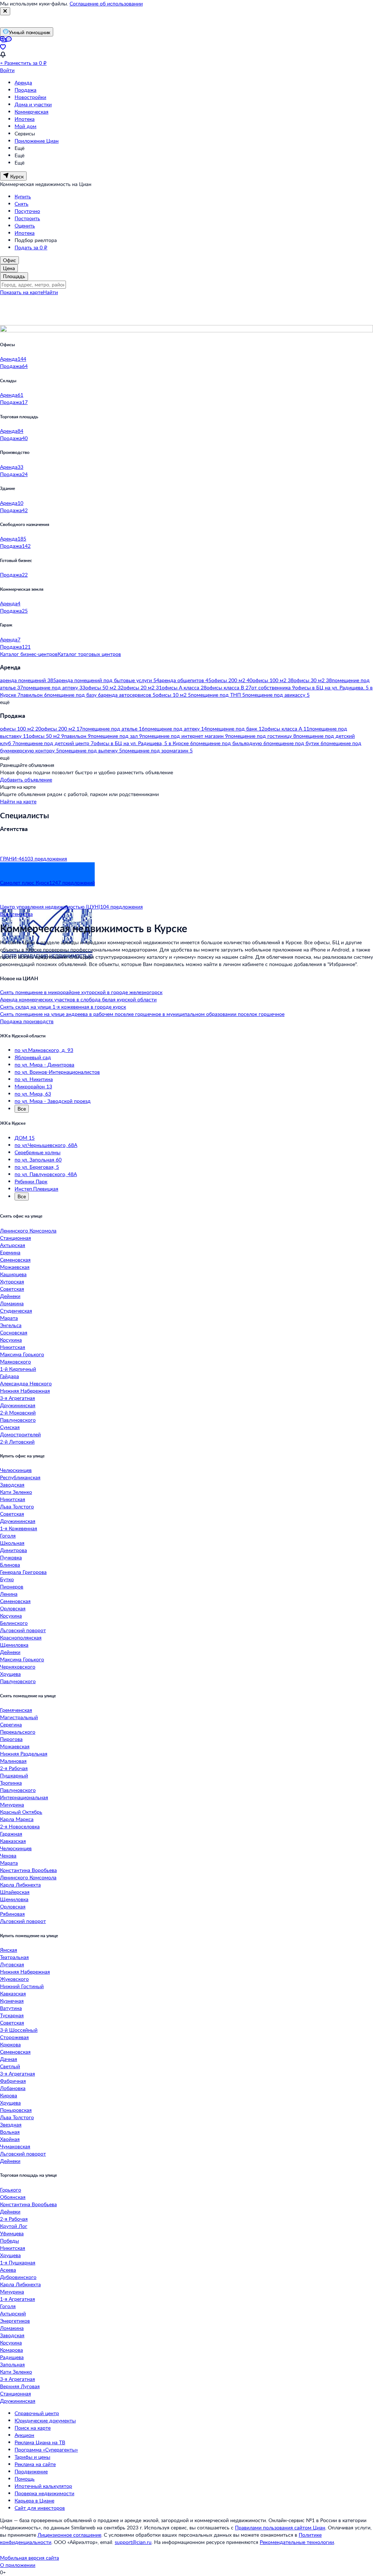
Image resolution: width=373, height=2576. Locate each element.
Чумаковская (15, 2146)
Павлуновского (18, 1420)
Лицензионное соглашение (69, 2535)
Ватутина (11, 2008)
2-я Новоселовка (20, 1826)
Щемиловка (14, 1645)
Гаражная (11, 1834)
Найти (50, 292)
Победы (9, 2241)
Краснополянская (21, 1637)
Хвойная (10, 2139)
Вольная (10, 2132)
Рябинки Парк (31, 1181)
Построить (27, 218)
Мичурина (12, 1805)
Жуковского (14, 1979)
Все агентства (16, 914)
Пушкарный (14, 1775)
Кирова (9, 2095)
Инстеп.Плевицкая (36, 1189)
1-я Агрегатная (17, 2299)
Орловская (13, 1608)
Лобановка (13, 2088)
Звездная (11, 2124)
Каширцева (13, 1274)
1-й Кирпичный (18, 1369)
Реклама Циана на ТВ (40, 2442)
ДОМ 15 (25, 1138)
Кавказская (13, 1841)
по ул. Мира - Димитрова (44, 1065)
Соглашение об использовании (106, 3)
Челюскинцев (16, 1470)
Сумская (10, 1427)
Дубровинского (18, 2277)
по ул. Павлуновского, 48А (46, 1174)
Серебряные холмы (38, 1152)
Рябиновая (12, 1914)
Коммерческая (32, 112)
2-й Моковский (18, 1412)
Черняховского (18, 1667)
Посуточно (27, 211)
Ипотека (25, 119)
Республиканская (20, 1477)
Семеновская (15, 1260)
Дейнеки (10, 1296)
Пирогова (11, 1739)
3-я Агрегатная (17, 1398)
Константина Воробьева (28, 1870)
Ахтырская (13, 1245)
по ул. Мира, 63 (33, 1094)
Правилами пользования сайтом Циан (280, 2527)
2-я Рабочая (14, 1768)
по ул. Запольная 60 (38, 1160)
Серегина (11, 1724)
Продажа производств (27, 1021)
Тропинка (11, 1783)
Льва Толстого (17, 1506)
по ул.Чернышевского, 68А (46, 1145)
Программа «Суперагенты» (46, 2450)
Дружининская (18, 1405)
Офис (9, 260)
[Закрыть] (5, 11)
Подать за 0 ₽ (31, 247)
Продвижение (31, 2471)
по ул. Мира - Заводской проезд (53, 1101)
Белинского (14, 1623)
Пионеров (12, 1586)
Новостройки (30, 97)
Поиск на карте (33, 2428)
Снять (21, 204)
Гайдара (9, 1376)
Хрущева (10, 1674)
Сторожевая (14, 2037)
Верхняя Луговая (20, 2386)
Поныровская (16, 2110)
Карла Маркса (17, 1819)
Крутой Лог (14, 2226)
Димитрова (13, 1550)
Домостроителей (20, 1434)
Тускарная (12, 2015)
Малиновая (13, 1761)
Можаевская (15, 1267)
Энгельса (11, 1325)
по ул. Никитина (34, 1079)
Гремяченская (16, 1710)
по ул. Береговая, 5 (37, 1167)
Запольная (12, 2364)
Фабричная (13, 2081)
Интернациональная (24, 1797)
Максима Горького (22, 1354)
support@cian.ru (133, 2542)
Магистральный (19, 1717)
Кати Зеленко (16, 1492)
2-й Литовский (17, 1442)
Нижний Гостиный (22, 1986)
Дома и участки (33, 104)
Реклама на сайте (35, 2464)
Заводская (12, 1485)
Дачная (9, 2059)
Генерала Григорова (23, 1572)
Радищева (12, 2357)
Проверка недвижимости (44, 2493)
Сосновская (14, 1332)
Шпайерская (15, 1892)
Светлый (10, 2066)
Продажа (25, 90)
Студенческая (16, 1311)
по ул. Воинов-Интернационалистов (57, 1072)
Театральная (14, 1957)
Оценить (25, 225)
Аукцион (24, 2435)
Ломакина (12, 1303)
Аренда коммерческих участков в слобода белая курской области (78, 999)
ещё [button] (5, 702)
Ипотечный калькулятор (43, 2486)
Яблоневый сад (33, 1057)
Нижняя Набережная (25, 1391)
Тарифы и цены (32, 2457)
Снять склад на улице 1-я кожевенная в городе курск (63, 1007)
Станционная (15, 1238)
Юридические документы (45, 2420)
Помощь (25, 2479)
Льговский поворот (23, 1630)
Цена (9, 268)
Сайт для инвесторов (40, 2508)
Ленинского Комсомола (28, 1230)
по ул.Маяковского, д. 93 (44, 1050)
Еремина (10, 1252)
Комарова (11, 2350)
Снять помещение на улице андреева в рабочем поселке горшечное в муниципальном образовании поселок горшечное (142, 1014)
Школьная (12, 1543)
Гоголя (8, 1536)
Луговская (12, 1964)
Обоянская (13, 2197)
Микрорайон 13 (33, 1086)
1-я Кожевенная (19, 1528)
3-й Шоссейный (19, 2030)
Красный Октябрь (21, 1812)
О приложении (18, 2565)
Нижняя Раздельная (24, 1754)
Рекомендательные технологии (297, 2542)
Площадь (14, 276)
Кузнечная (12, 2001)
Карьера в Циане (34, 2500)
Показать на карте (21, 292)
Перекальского (18, 1732)
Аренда (23, 82)
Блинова (10, 1565)
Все (22, 1109)
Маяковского (15, 1362)
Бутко (7, 1579)
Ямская (9, 1950)
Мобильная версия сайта (30, 2558)
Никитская (13, 1347)
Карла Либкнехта (20, 1885)
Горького (11, 2190)
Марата (9, 1318)
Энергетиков (15, 2321)
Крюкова (10, 2044)
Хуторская (12, 1281)
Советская (12, 1289)
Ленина (9, 1594)
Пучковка (11, 1557)
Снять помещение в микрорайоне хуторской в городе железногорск (81, 992)
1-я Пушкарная (18, 2262)
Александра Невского (26, 1383)
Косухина (11, 1340)
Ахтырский (13, 2313)
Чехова (8, 1855)
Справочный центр (37, 2413)
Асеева (8, 2270)
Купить (23, 196)
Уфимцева (12, 2233)
